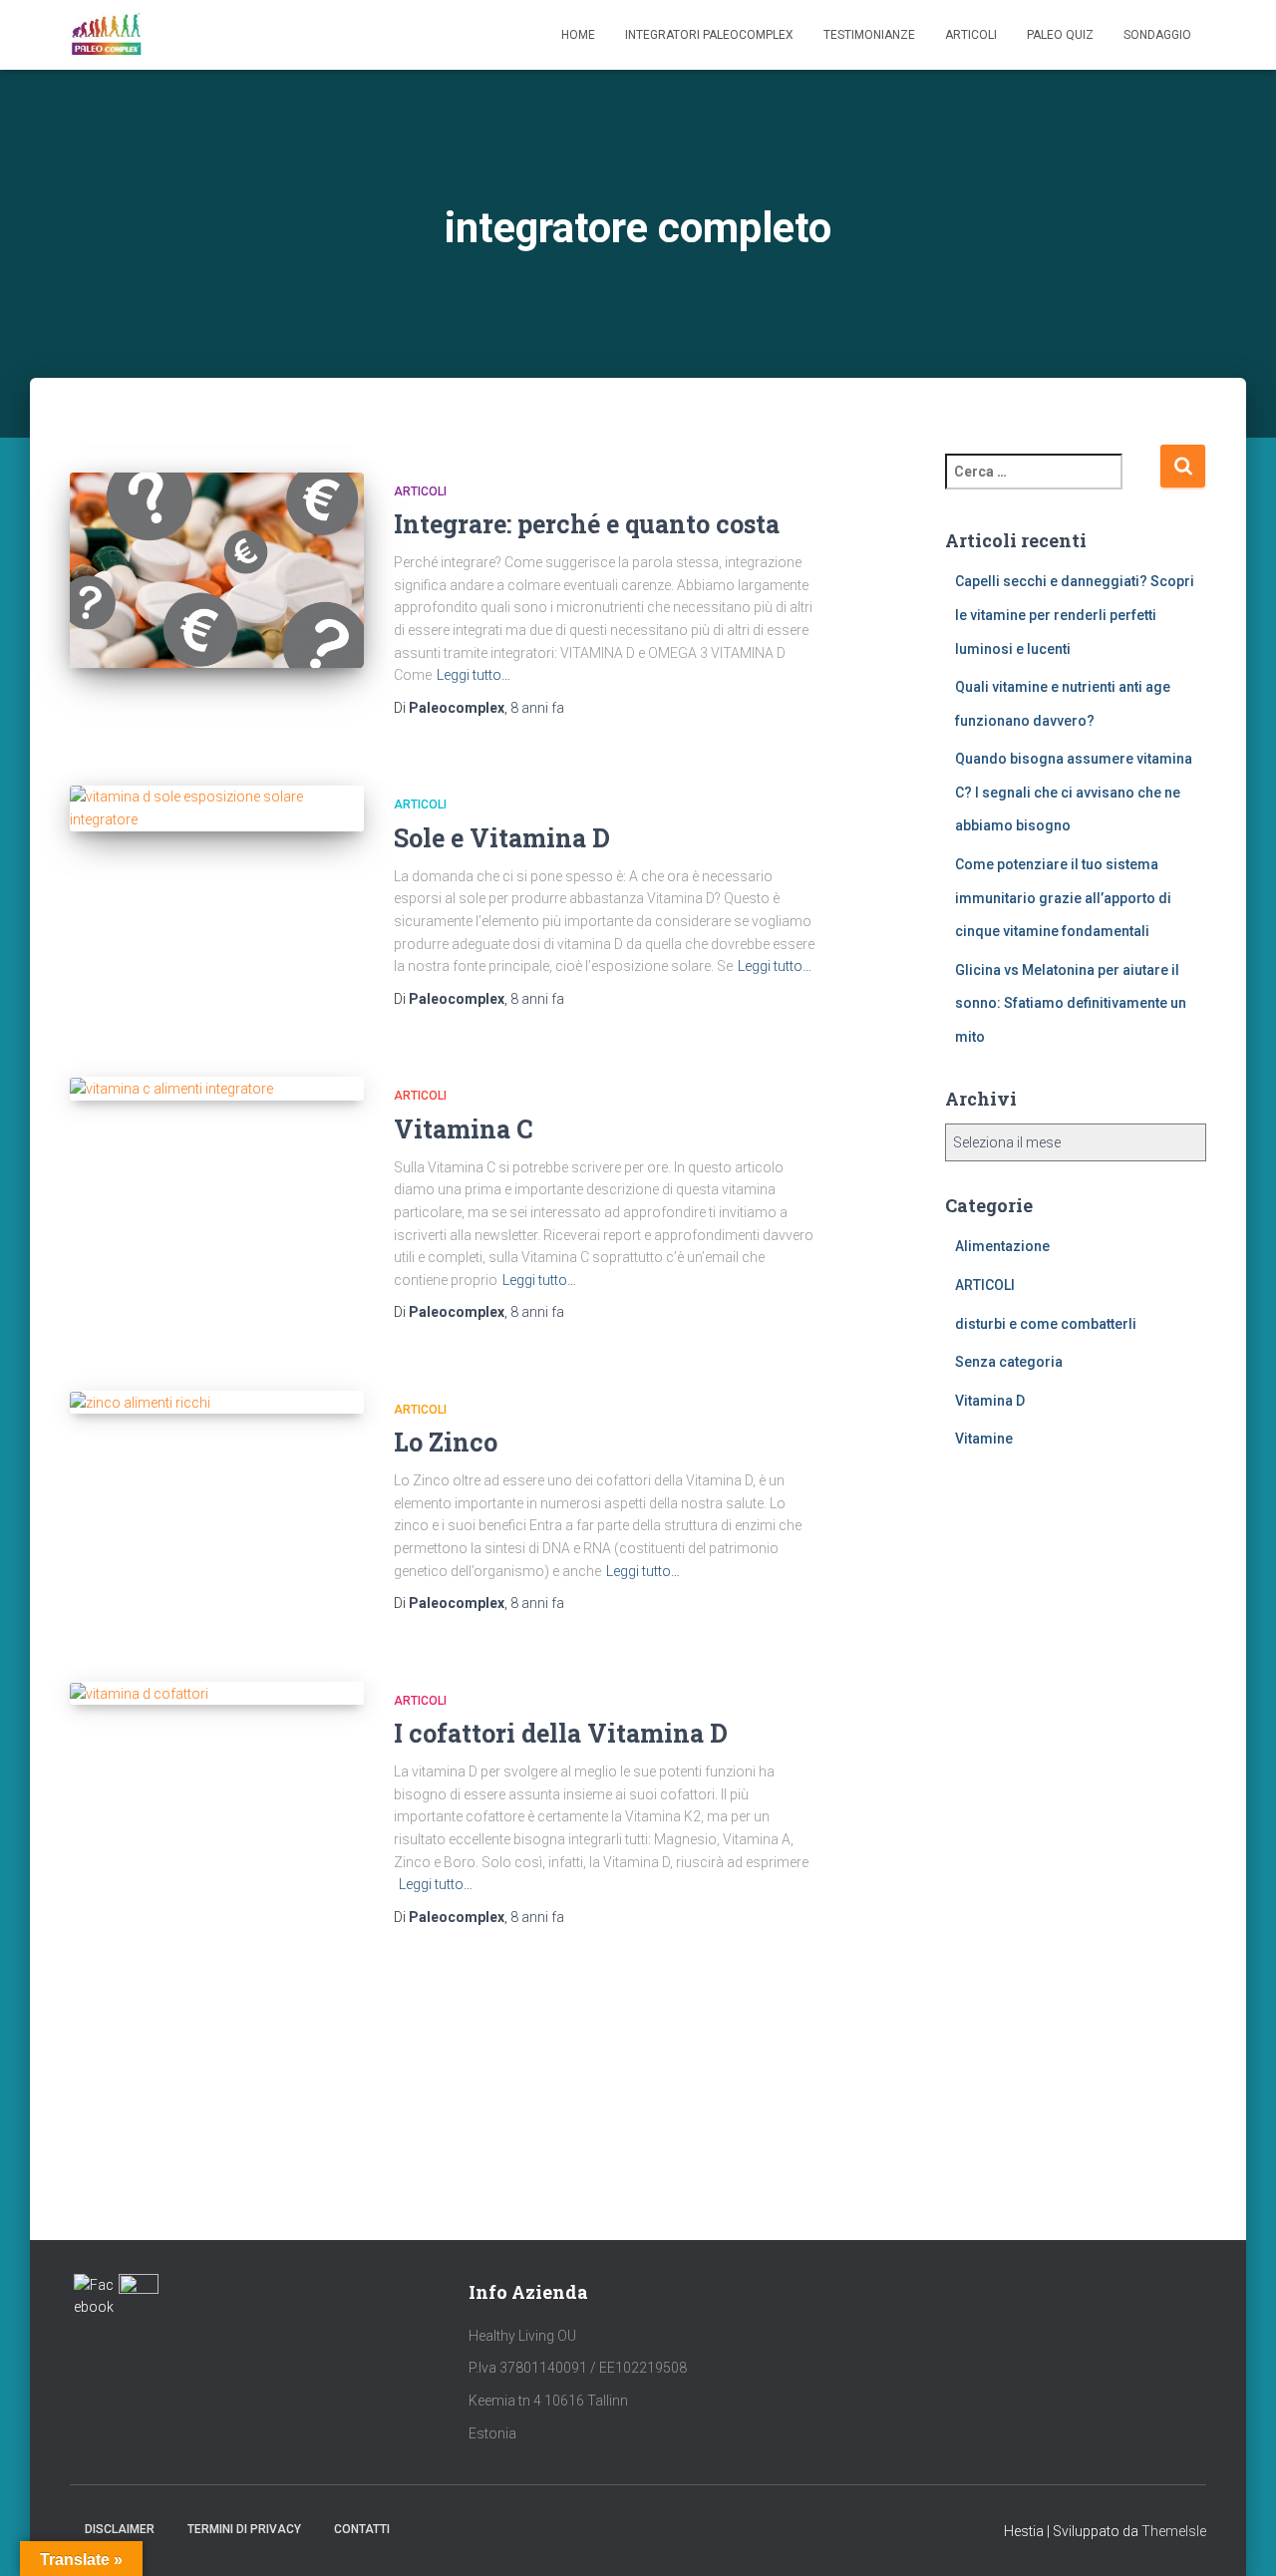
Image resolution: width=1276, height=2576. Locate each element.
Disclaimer (120, 2529)
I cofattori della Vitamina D (561, 1733)
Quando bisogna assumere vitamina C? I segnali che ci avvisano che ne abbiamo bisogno (1074, 792)
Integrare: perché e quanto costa (587, 524)
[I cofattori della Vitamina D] (217, 1694)
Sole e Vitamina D (502, 838)
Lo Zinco (446, 1442)
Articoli (971, 35)
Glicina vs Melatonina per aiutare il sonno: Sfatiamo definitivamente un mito (1071, 1003)
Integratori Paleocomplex (709, 35)
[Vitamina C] (217, 1089)
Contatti (362, 2529)
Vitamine (984, 1439)
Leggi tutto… (474, 675)
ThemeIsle (1174, 2531)
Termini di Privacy (244, 2529)
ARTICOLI (420, 491)
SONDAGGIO (1157, 35)
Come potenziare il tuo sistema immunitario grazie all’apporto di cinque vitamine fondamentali (1063, 898)
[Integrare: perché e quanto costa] (217, 571)
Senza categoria (1009, 1362)
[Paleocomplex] (106, 35)
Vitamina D (990, 1401)
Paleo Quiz (1060, 35)
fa (537, 708)
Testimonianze (869, 35)
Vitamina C (463, 1129)
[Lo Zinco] (217, 1403)
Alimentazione (1002, 1246)
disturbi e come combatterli (1046, 1324)
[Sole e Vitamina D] (217, 808)
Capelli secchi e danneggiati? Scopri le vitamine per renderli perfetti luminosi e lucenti (1075, 615)
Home (578, 35)
